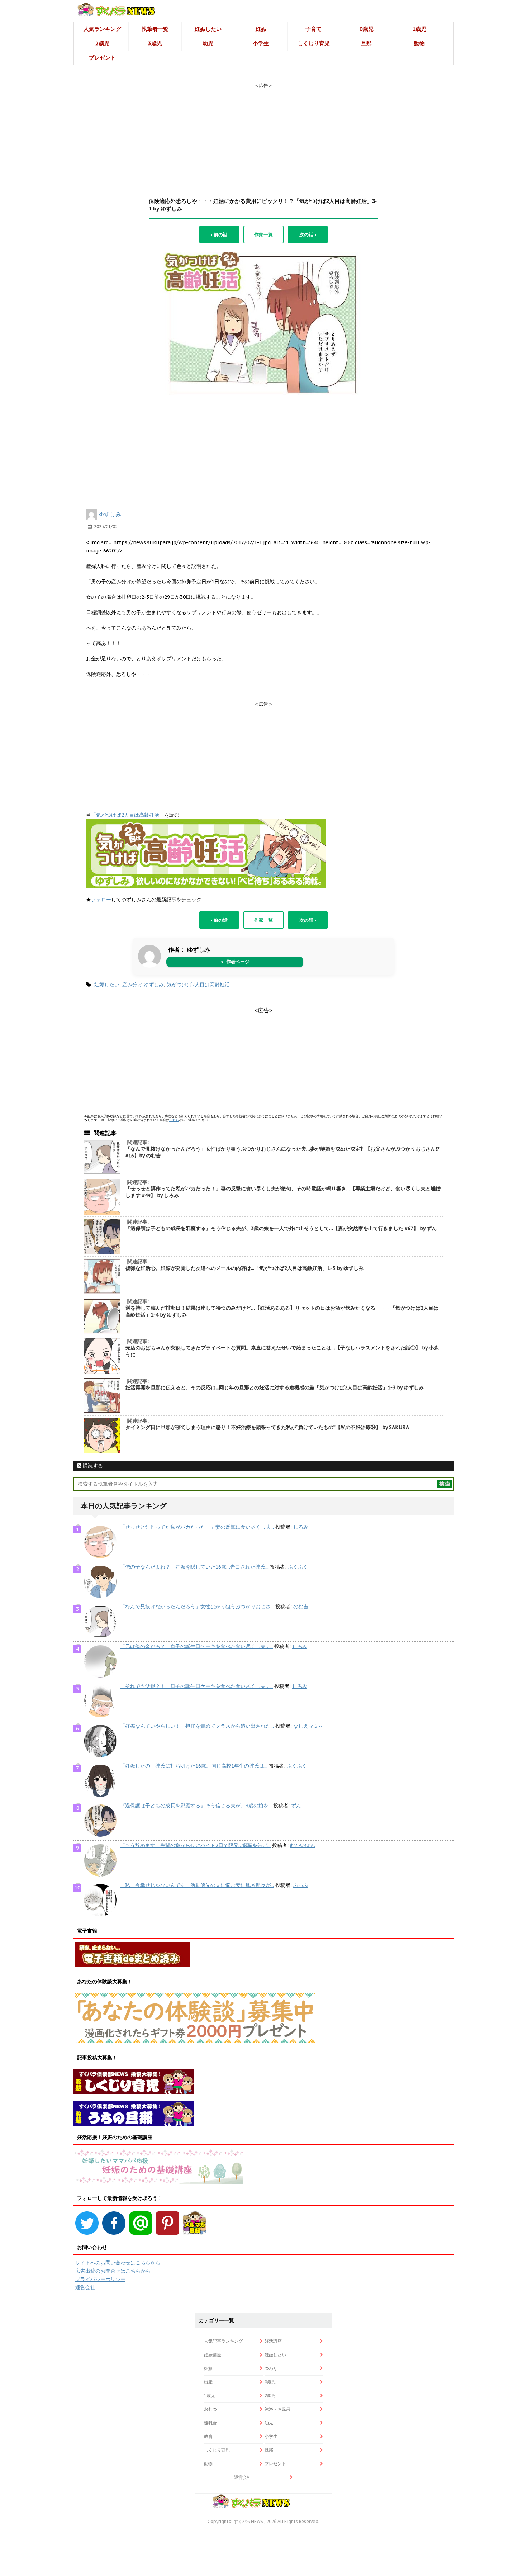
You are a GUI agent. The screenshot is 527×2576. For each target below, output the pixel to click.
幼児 (208, 43)
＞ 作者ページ (235, 962)
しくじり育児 (314, 43)
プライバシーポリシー (100, 2279)
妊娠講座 (213, 2355)
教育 (208, 2436)
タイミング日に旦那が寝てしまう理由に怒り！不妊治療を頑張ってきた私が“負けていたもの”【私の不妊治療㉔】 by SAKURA (267, 1427)
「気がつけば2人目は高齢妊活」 (128, 815)
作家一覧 (263, 234)
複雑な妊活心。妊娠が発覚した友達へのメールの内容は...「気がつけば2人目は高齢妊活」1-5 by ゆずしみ (244, 1268)
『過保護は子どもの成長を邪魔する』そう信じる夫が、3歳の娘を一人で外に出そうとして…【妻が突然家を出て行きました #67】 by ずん (281, 1228)
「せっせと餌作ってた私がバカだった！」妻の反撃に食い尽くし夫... (197, 1527)
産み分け (132, 985)
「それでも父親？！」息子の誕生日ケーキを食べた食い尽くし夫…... (196, 1686)
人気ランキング (102, 29)
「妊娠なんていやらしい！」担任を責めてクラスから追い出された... (197, 1726)
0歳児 (367, 29)
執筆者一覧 (155, 29)
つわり (271, 2368)
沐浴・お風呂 (277, 2409)
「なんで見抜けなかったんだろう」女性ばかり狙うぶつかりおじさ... (197, 1607)
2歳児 (102, 43)
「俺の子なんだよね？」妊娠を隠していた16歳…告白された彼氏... (194, 1567)
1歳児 (419, 29)
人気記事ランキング (223, 2341)
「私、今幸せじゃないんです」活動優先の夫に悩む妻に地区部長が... (197, 1885)
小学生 (261, 43)
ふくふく (298, 1567)
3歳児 (155, 43)
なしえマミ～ (308, 1726)
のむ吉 (301, 1607)
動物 (419, 43)
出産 (208, 2382)
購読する (92, 1466)
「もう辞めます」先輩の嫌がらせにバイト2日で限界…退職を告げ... (195, 1845)
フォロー (101, 900)
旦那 (366, 43)
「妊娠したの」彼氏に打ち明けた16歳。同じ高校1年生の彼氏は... (194, 1766)
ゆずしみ (110, 514)
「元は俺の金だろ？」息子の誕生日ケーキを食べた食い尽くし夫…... (196, 1646)
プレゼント (102, 58)
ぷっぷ (301, 1885)
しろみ (301, 1527)
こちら (174, 1120)
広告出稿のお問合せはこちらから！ (115, 2271)
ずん (296, 1806)
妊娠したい (208, 29)
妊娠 (261, 29)
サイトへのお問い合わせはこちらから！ (120, 2263)
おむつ (210, 2409)
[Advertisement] (263, 134)
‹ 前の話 (219, 234)
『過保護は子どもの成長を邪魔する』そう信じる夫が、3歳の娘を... (196, 1806)
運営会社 (85, 2287)
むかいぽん (303, 1845)
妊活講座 (273, 2341)
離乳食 (210, 2423)
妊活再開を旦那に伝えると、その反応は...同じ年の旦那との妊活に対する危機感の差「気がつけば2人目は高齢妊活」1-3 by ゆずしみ (275, 1387)
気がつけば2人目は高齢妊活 (198, 985)
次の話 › (308, 234)
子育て (314, 29)
